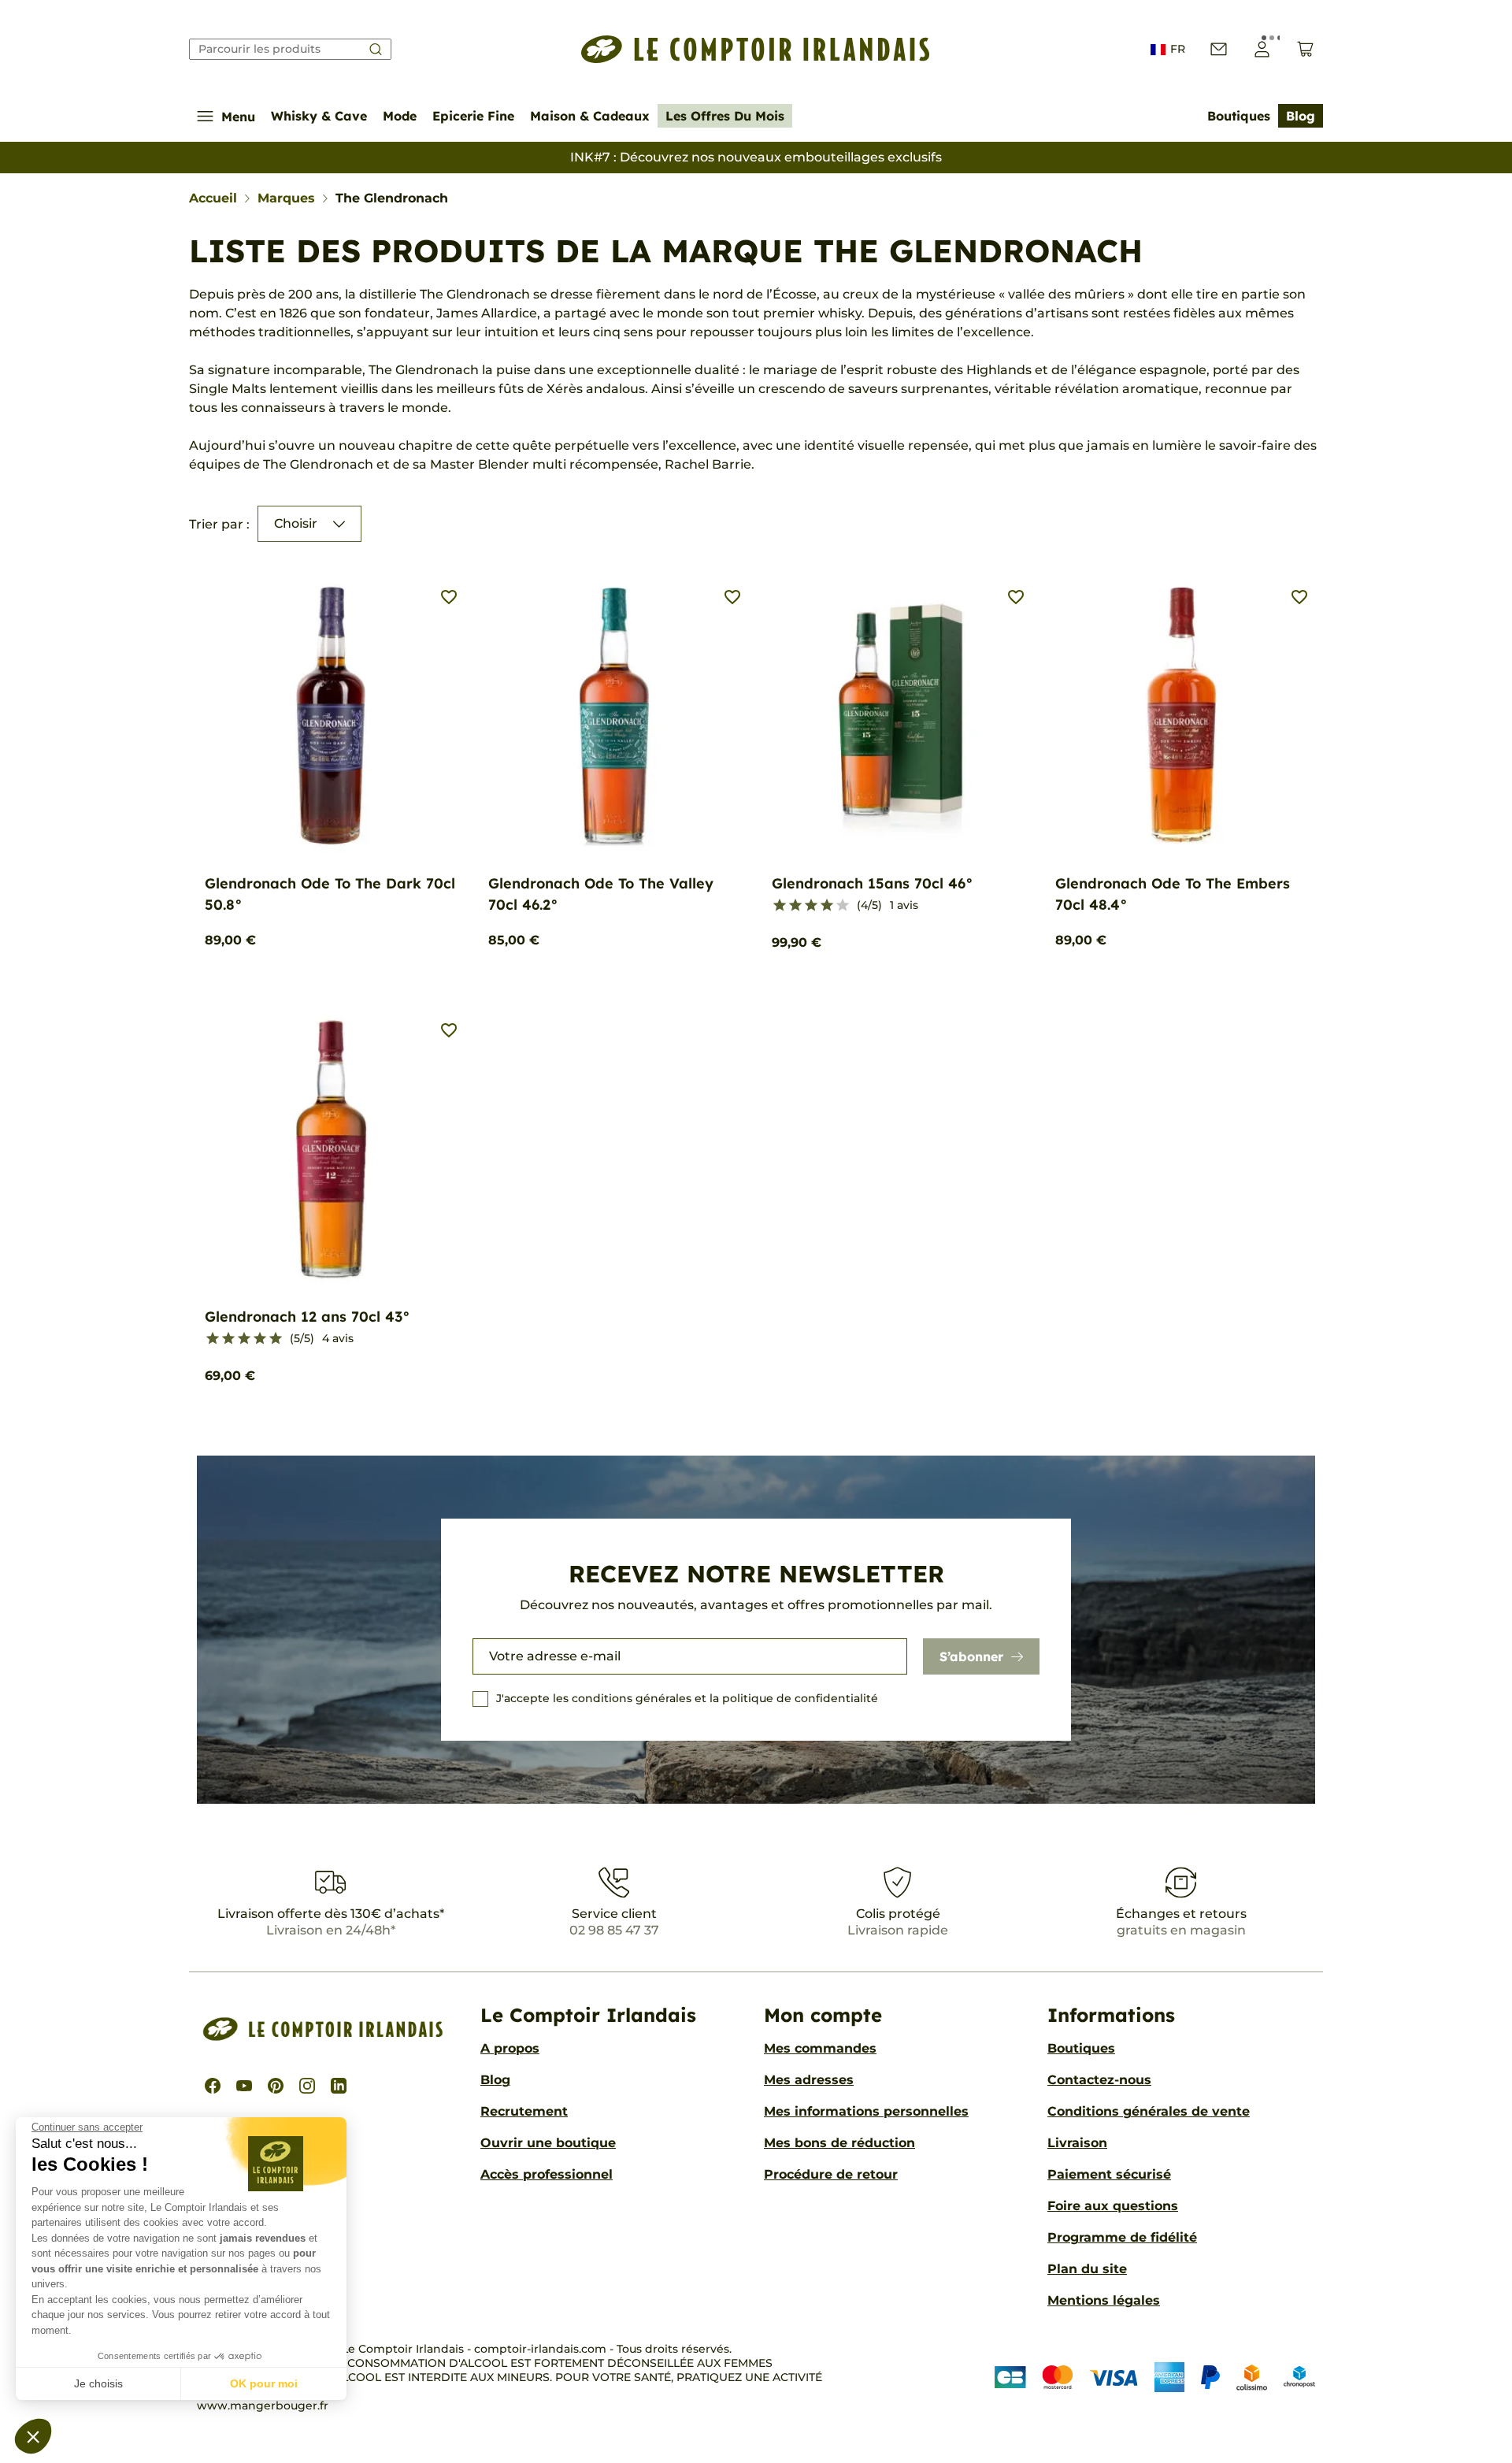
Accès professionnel (547, 2174)
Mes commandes (820, 2048)
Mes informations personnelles (866, 2111)
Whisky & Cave (319, 116)
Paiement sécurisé (1109, 2174)
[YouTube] (244, 2086)
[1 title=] (780, 906)
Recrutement (524, 2111)
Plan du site (1087, 2269)
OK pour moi (264, 2383)
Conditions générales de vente (1149, 2111)
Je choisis (98, 2383)
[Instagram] (307, 2086)
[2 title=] (795, 906)
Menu (238, 117)
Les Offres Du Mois (725, 116)
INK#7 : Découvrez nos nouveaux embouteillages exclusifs (756, 157)
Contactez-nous (1099, 2080)
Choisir (296, 523)
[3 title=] (811, 906)
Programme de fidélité (1122, 2237)
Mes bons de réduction (839, 2143)
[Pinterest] (276, 2086)
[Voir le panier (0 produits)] (1305, 49)
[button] (33, 2436)
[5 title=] (843, 906)
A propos (510, 2048)
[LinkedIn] (339, 2086)
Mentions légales (1104, 2300)
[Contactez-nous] (1219, 49)
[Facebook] (213, 2086)
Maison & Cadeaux (590, 116)
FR (1178, 49)
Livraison (1077, 2143)
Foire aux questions (1113, 2206)
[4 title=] (827, 906)
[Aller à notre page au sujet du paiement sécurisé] (1155, 2377)
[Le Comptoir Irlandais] (756, 49)
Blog (1301, 116)
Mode (400, 116)
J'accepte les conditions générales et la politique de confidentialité (687, 1698)
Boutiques (1239, 116)
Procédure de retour (831, 2174)
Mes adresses (809, 2080)
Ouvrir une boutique (548, 2143)
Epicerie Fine (473, 116)
